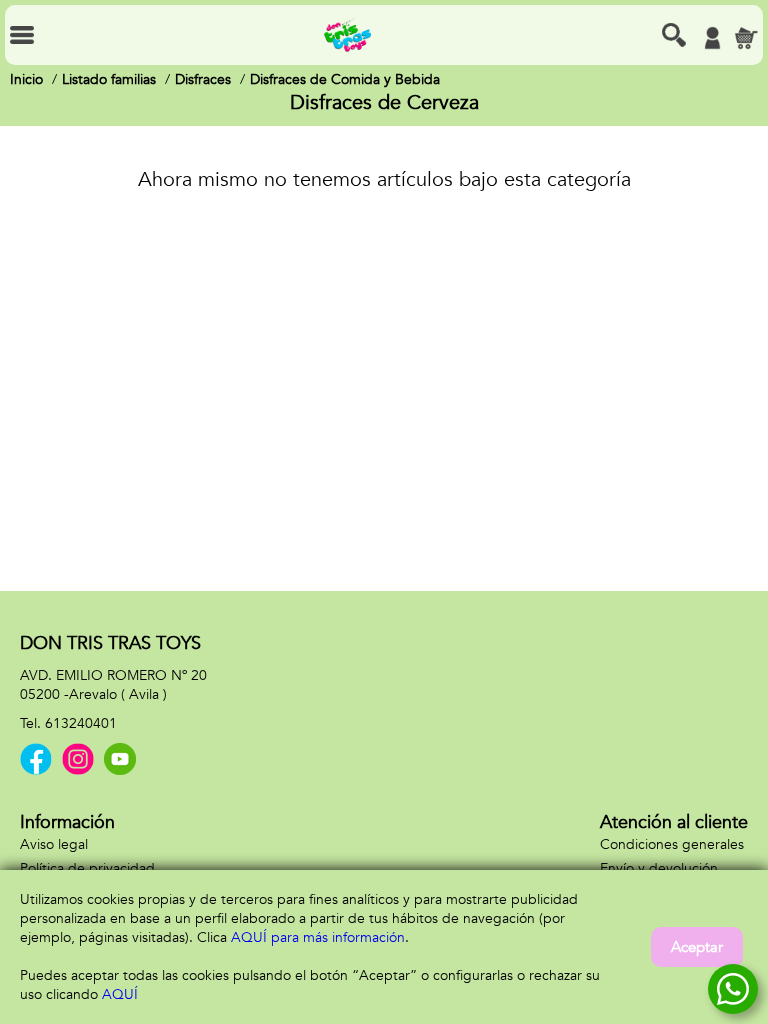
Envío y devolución (659, 868)
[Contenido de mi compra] (746, 38)
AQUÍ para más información (318, 937)
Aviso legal (54, 844)
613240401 (81, 723)
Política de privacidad (87, 868)
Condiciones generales (672, 844)
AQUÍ (120, 994)
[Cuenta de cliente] (712, 38)
